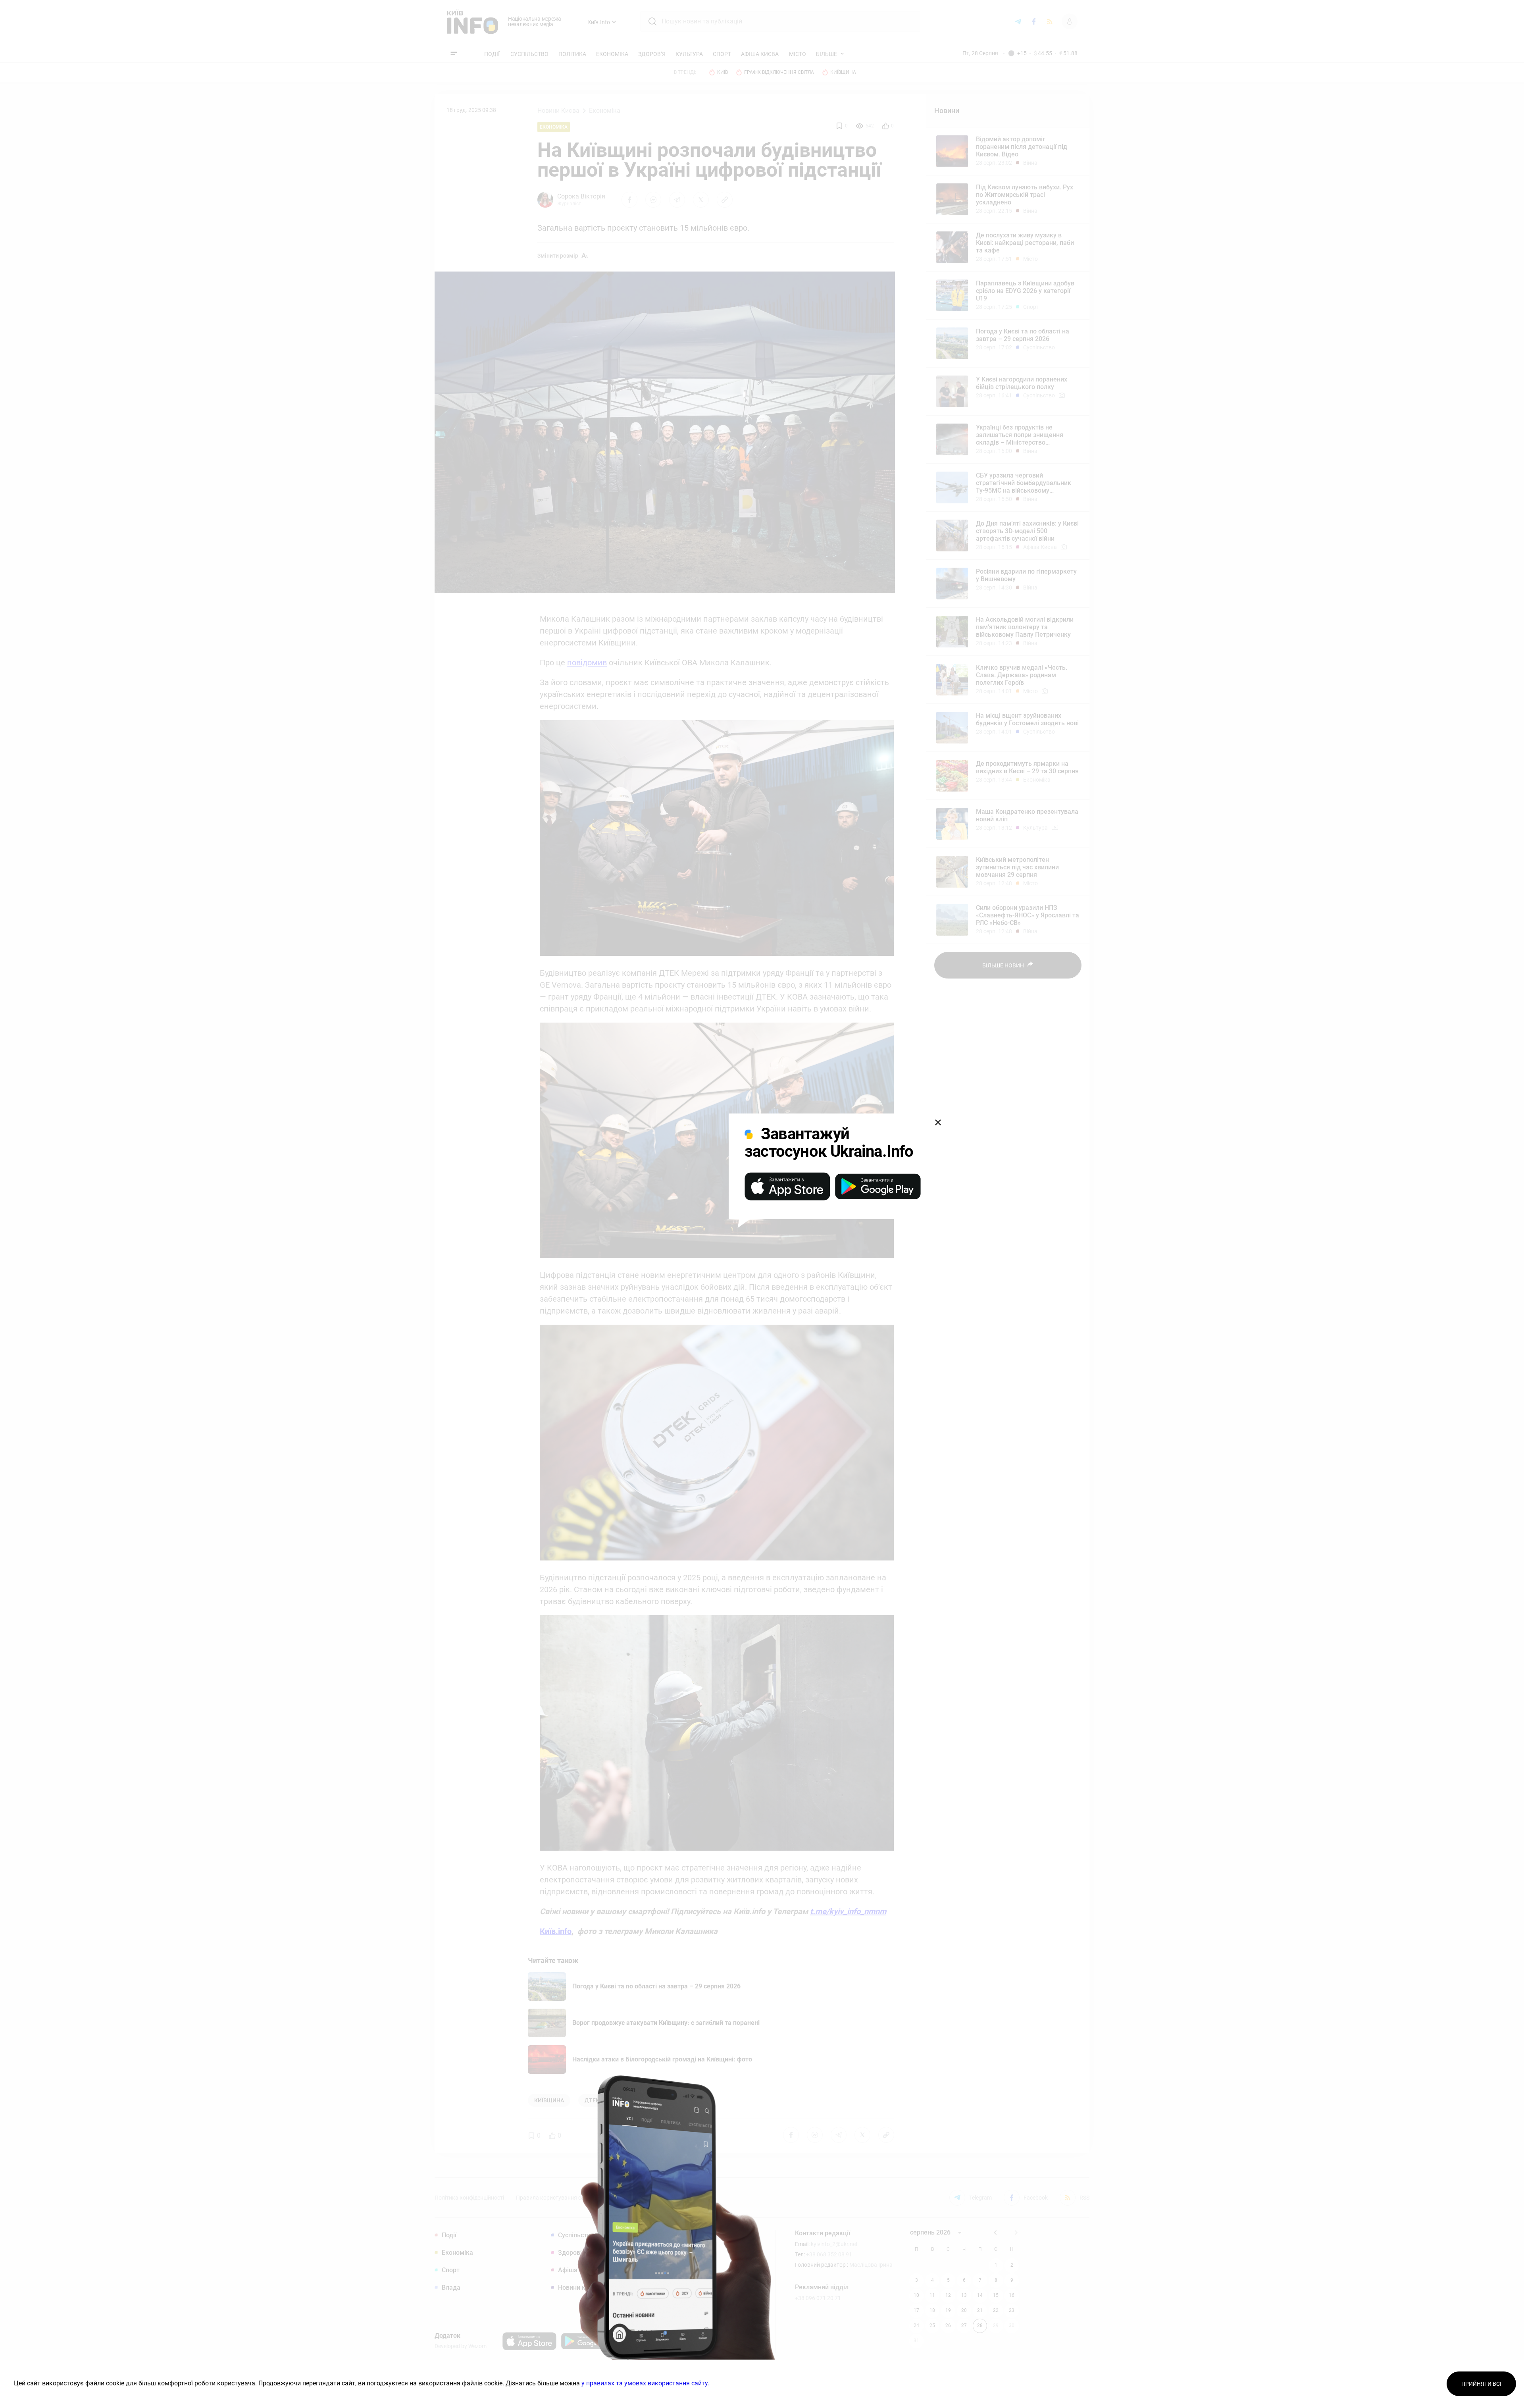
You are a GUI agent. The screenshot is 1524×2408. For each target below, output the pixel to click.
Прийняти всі (1481, 2384)
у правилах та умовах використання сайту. (645, 2383)
